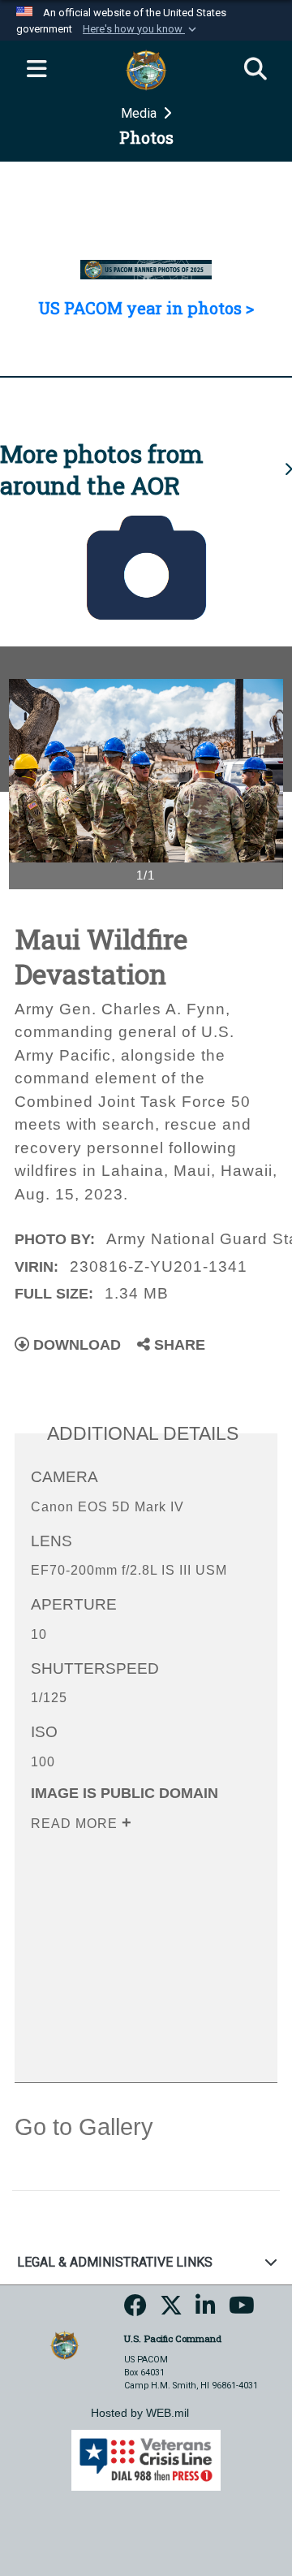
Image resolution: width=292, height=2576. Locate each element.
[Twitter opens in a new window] (171, 2311)
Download (75, 1345)
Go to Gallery (84, 2127)
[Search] (255, 70)
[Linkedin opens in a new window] (206, 2311)
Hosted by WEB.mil (140, 2413)
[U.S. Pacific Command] (64, 2344)
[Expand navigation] (36, 70)
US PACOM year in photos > (146, 308)
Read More (76, 1824)
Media (140, 113)
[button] (141, 29)
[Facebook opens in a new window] (135, 2311)
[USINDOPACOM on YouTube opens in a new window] (242, 2311)
